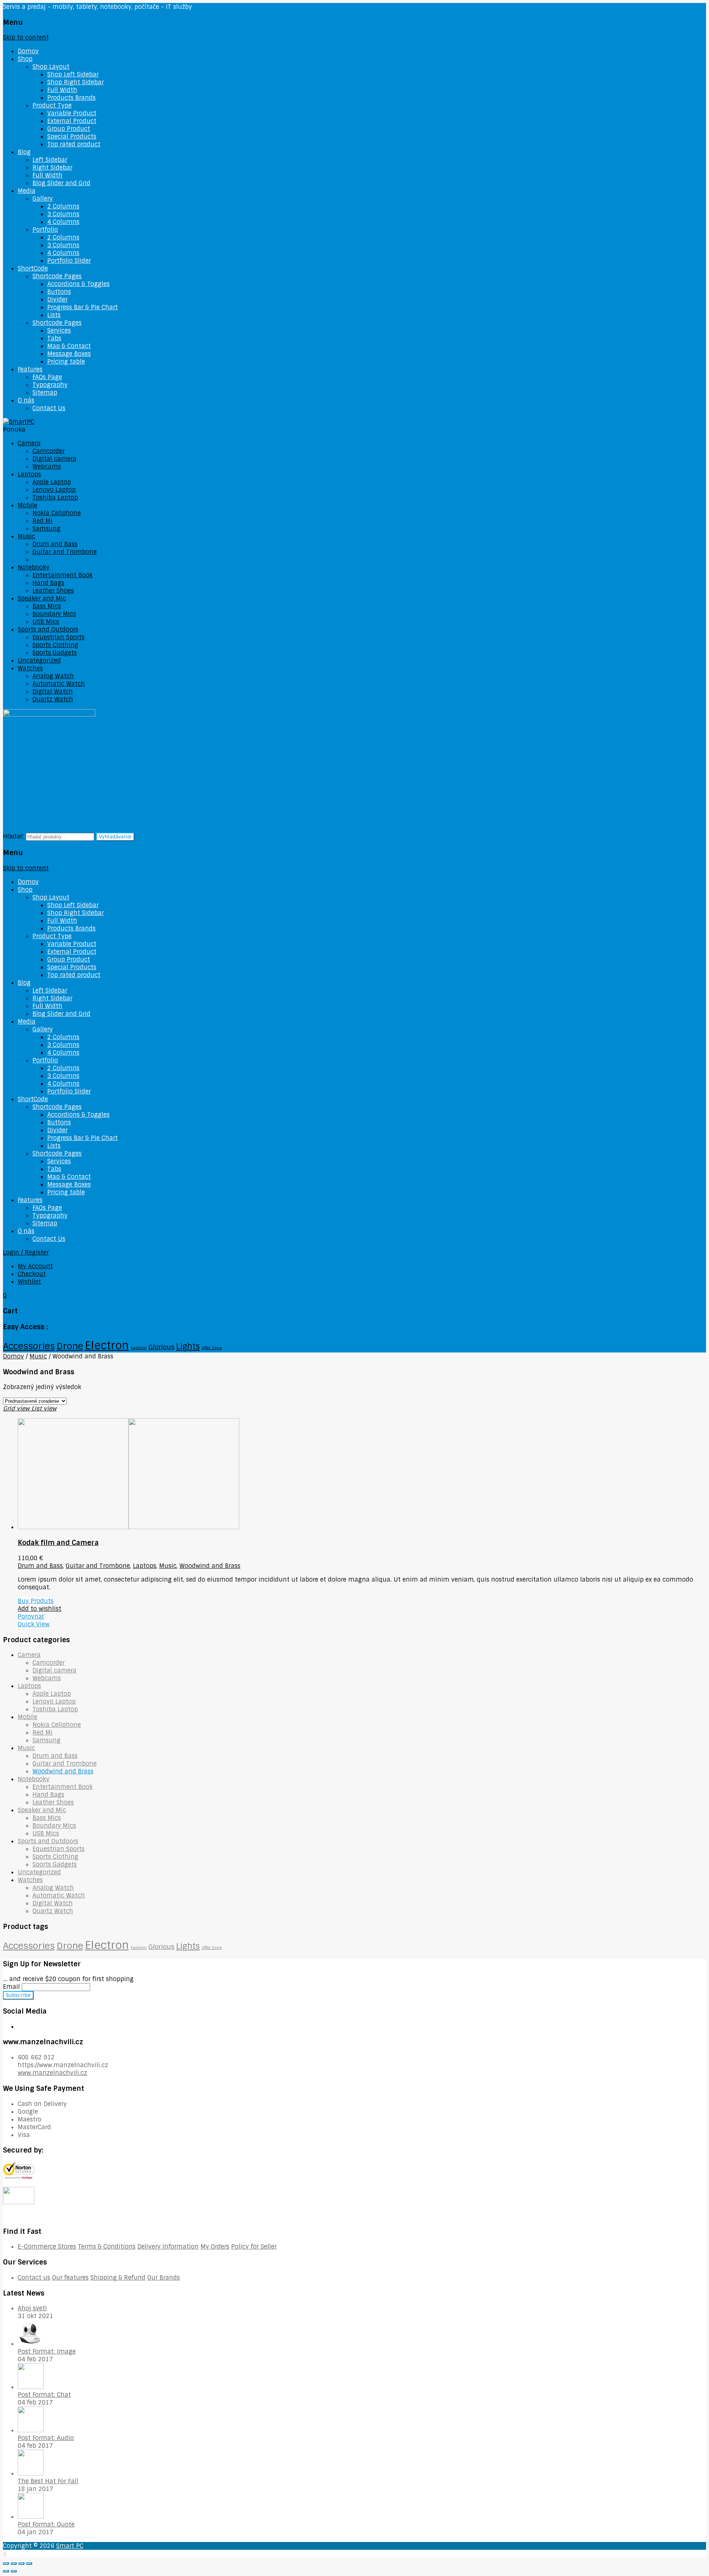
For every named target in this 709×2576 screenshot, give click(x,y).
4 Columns (63, 222)
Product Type (52, 106)
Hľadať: (13, 836)
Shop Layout (51, 67)
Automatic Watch (59, 684)
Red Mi (42, 521)
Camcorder (49, 451)
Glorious (161, 1347)
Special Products (72, 137)
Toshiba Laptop (55, 498)
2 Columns (63, 206)
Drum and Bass (55, 544)
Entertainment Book (63, 575)
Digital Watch (53, 692)
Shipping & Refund (118, 2278)
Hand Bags (48, 583)
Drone (70, 1346)
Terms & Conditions (107, 2247)
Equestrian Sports (59, 637)
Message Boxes (69, 354)
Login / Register (26, 1253)
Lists (54, 315)
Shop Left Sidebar (73, 74)
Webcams (47, 467)
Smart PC (70, 2546)
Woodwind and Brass (63, 560)
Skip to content (26, 38)
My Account (35, 1266)
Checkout (32, 1274)
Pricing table (66, 362)
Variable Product (72, 113)
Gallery (43, 199)
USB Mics (46, 622)
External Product (72, 121)
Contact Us (49, 408)
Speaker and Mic (42, 598)
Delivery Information (168, 2247)
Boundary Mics (54, 614)
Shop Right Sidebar (76, 82)
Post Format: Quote (46, 2524)
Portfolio (45, 230)
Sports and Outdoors (48, 629)
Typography (50, 385)
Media (27, 191)
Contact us (34, 2278)
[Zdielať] (14, 2563)
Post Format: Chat (44, 2395)
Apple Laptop (52, 482)
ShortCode (33, 268)
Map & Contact (69, 346)
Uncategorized (39, 661)
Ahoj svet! (32, 2308)
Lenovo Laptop (54, 490)
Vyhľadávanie (115, 837)
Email (11, 1987)
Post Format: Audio (46, 2438)
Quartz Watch (53, 699)
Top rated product (74, 144)
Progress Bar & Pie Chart (83, 307)
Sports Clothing (55, 645)
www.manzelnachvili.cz (52, 2073)
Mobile (28, 505)
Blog (24, 152)
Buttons (59, 292)
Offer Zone (212, 1348)
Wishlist (29, 1282)
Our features (70, 2278)
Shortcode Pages (57, 276)
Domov (28, 51)
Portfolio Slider (69, 261)
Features (30, 369)
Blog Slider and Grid (61, 183)
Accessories (29, 1346)
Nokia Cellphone (57, 513)
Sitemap (45, 393)
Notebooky (34, 567)
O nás (26, 400)
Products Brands (71, 98)
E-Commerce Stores (47, 2247)
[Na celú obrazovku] (21, 2563)
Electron (107, 1345)
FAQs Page (47, 377)
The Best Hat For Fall (48, 2481)
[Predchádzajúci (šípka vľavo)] (6, 2571)
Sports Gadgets (55, 653)
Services (59, 331)
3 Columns (63, 214)
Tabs (54, 338)
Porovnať (31, 1617)
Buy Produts (36, 1601)
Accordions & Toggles (78, 284)
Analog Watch (53, 676)
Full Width (62, 90)
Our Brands (164, 2278)
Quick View (34, 1624)
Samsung (47, 529)
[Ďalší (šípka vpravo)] (14, 2571)
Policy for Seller (254, 2247)
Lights (188, 1346)
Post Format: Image (47, 2352)
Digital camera (54, 459)
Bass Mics (47, 606)
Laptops (29, 474)
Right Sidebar (52, 168)
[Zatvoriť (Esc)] (6, 2563)
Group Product (69, 129)
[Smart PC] (19, 422)
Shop (25, 59)
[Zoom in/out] (29, 2563)
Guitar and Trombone (65, 552)
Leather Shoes (53, 591)
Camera (29, 443)
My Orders (215, 2247)
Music (26, 536)
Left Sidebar (50, 160)
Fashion (139, 1348)
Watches (30, 668)
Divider (57, 300)
